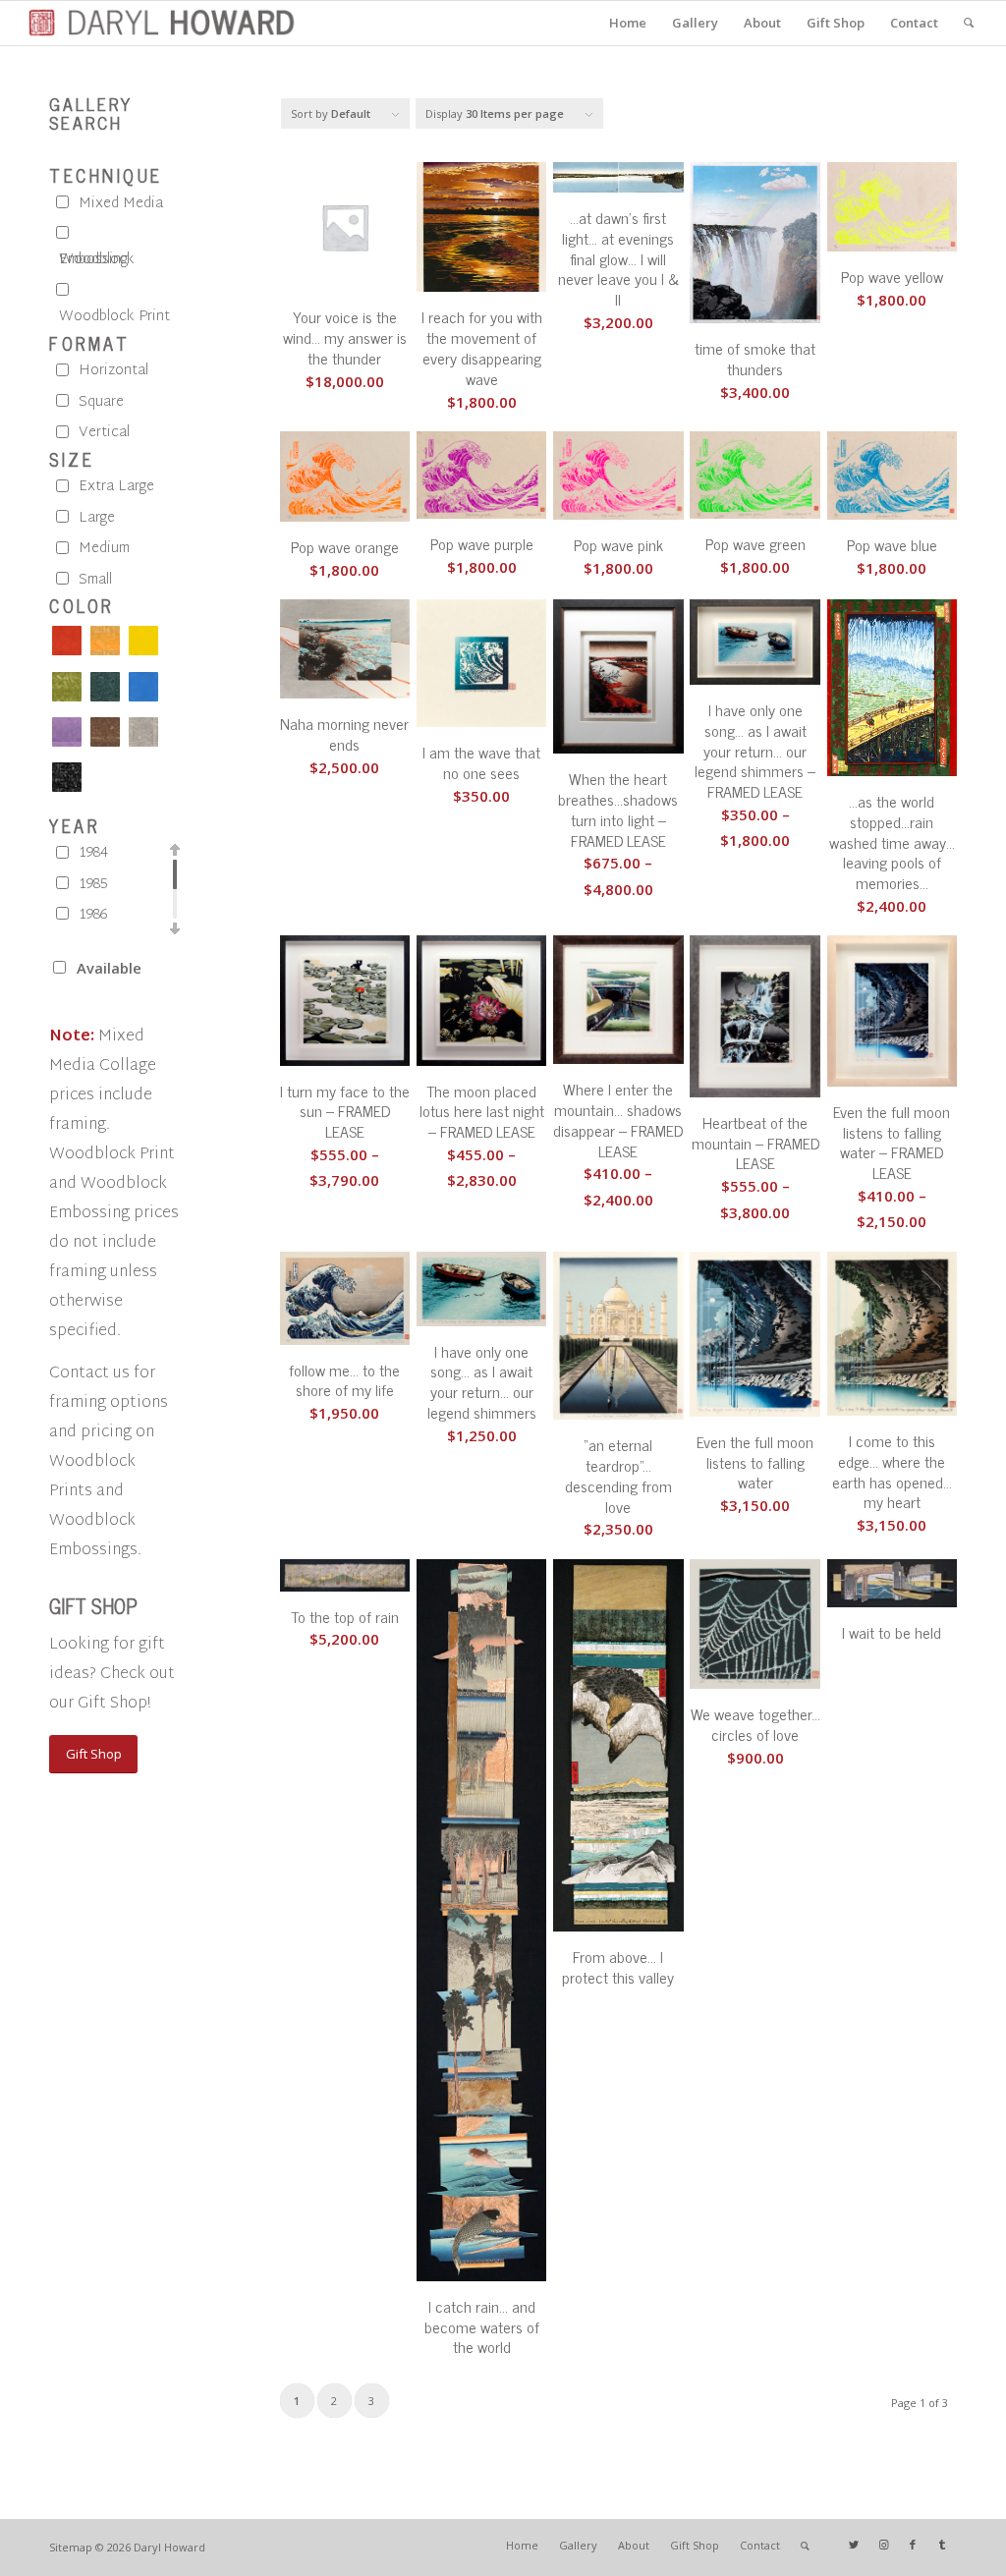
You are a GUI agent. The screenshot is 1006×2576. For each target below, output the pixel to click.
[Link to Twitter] (854, 2545)
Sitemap (71, 2547)
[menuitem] (628, 23)
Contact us (89, 1374)
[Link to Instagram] (883, 2545)
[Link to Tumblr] (942, 2545)
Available (109, 968)
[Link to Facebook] (913, 2545)
